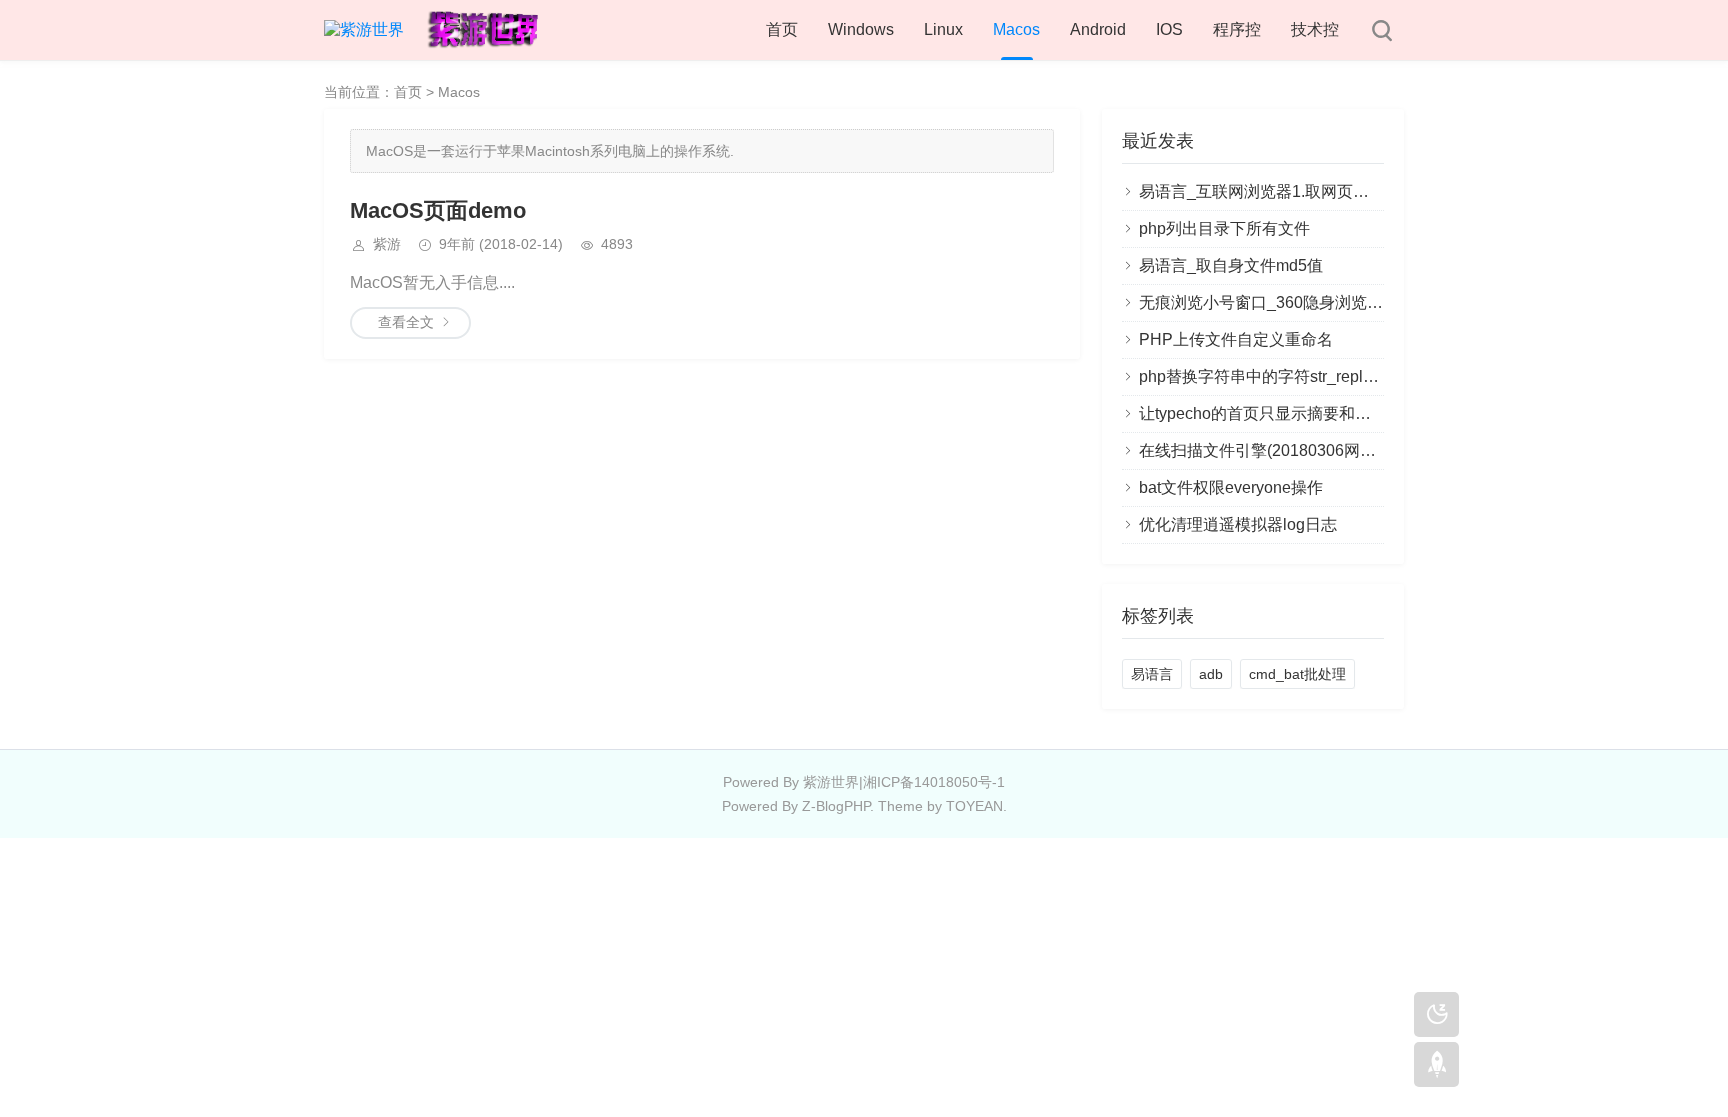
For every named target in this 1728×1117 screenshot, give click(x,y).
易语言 (1152, 674)
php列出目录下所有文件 (1224, 228)
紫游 (387, 244)
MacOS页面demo (438, 210)
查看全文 (406, 322)
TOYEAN (974, 806)
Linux (943, 29)
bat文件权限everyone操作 (1231, 487)
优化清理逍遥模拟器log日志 (1238, 524)
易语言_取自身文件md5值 (1231, 265)
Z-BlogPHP (836, 806)
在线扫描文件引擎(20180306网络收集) (1276, 450)
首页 (782, 29)
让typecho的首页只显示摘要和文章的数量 (1287, 413)
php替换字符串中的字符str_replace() (1269, 376)
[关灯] (1436, 1014)
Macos (1016, 29)
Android (1098, 29)
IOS (1169, 29)
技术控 (1315, 29)
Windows (861, 29)
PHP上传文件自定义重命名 (1236, 339)
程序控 (1237, 29)
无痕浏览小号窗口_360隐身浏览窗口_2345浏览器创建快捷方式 (1363, 302)
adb (1211, 674)
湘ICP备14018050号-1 (934, 782)
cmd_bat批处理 (1297, 674)
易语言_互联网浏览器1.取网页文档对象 (1278, 191)
